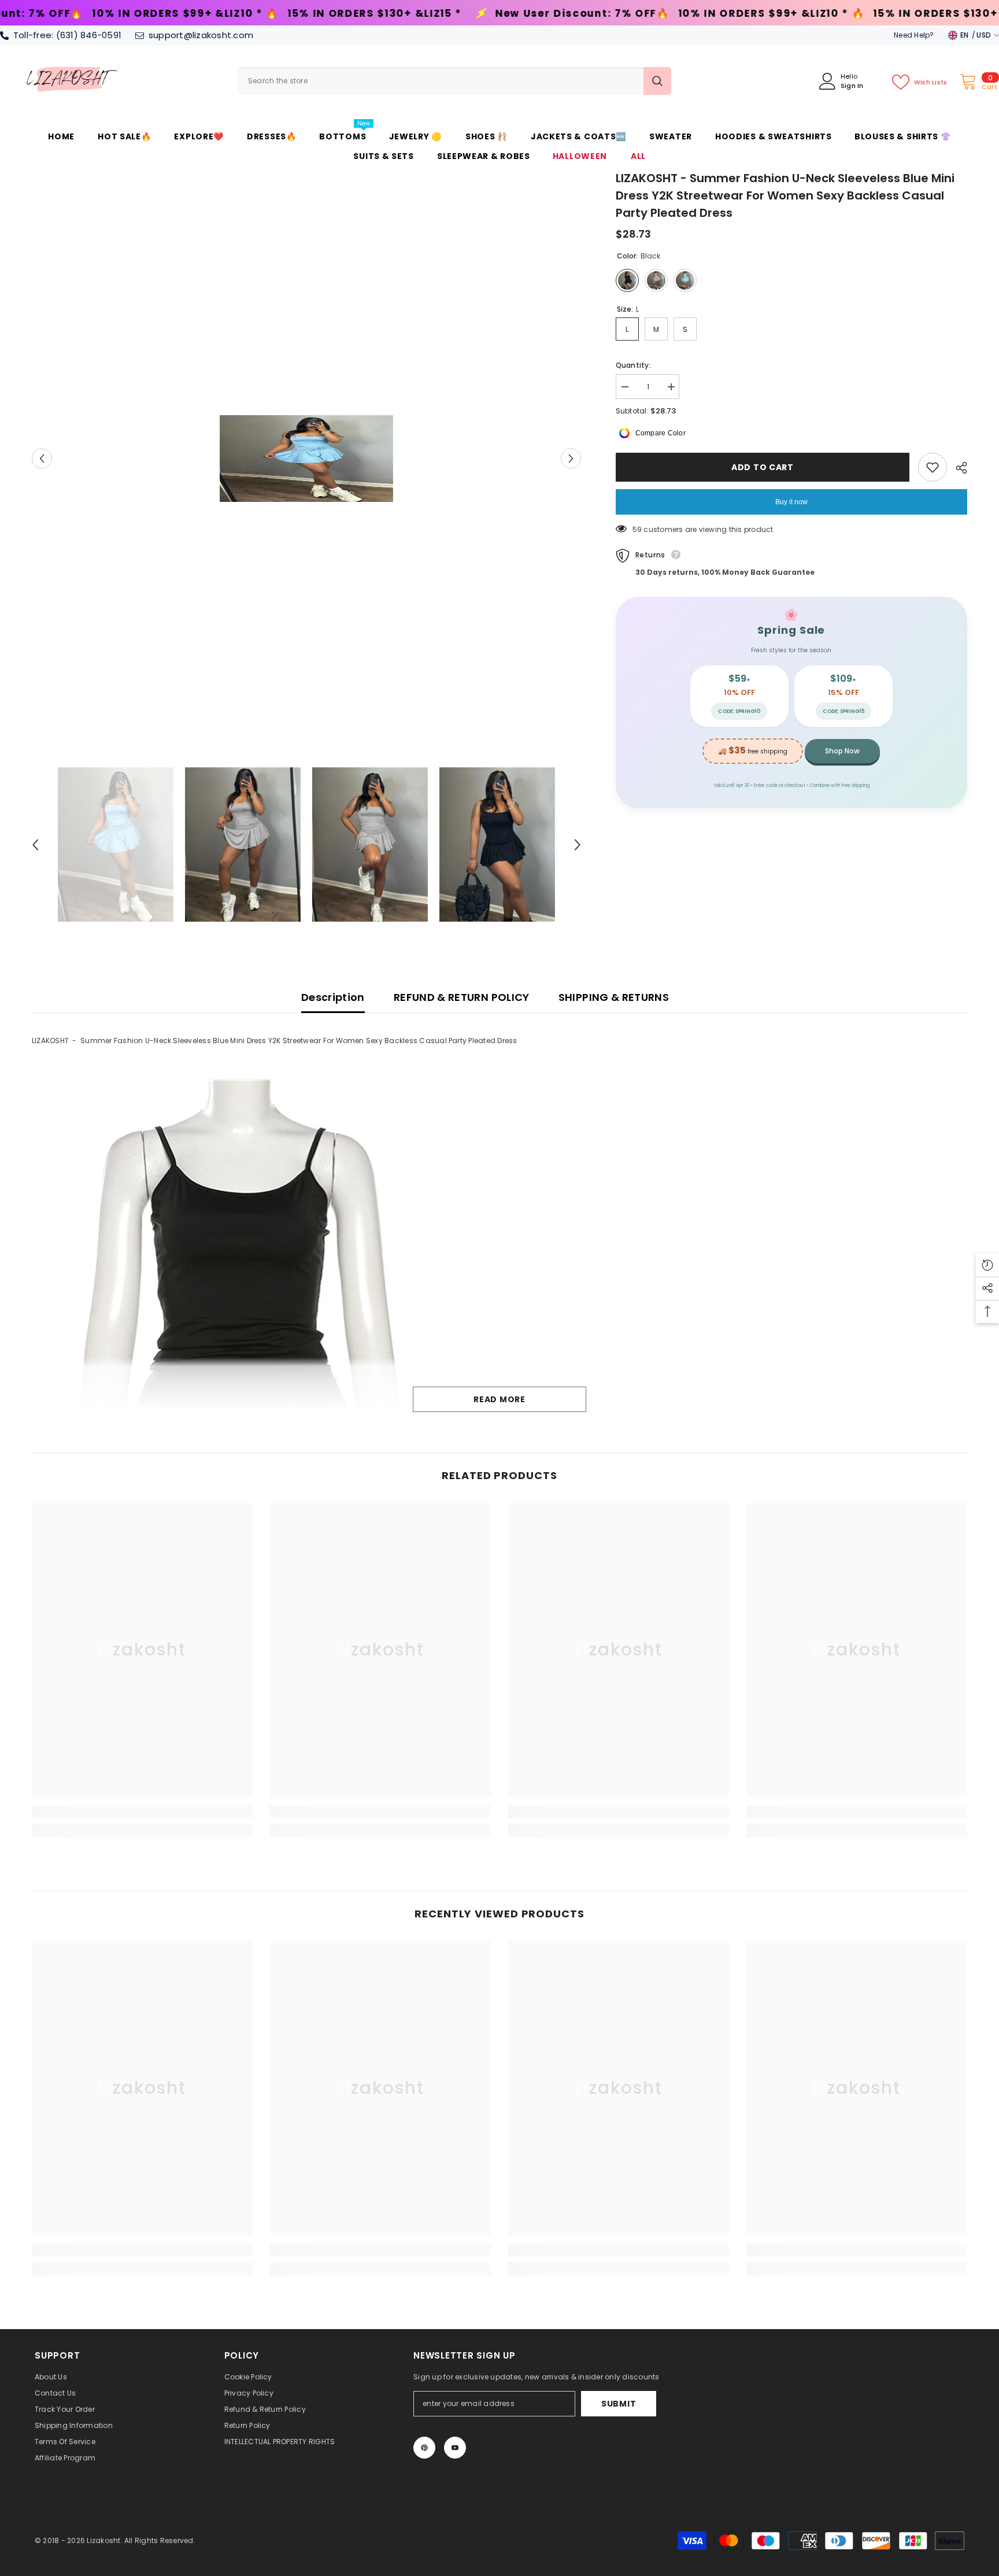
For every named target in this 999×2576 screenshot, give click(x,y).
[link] (142, 1812)
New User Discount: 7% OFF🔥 (356, 14)
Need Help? (914, 35)
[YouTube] (455, 2448)
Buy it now (791, 502)
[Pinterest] (424, 2448)
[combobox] (441, 81)
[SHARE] (957, 468)
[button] (42, 458)
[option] (306, 459)
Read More (499, 1399)
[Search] (454, 81)
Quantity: (633, 365)
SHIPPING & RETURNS (614, 997)
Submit (619, 2404)
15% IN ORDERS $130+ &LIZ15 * (148, 14)
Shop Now (842, 751)
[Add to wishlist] (933, 467)
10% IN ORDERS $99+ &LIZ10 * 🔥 (545, 14)
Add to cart (763, 467)
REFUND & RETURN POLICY (462, 997)
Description (333, 997)
